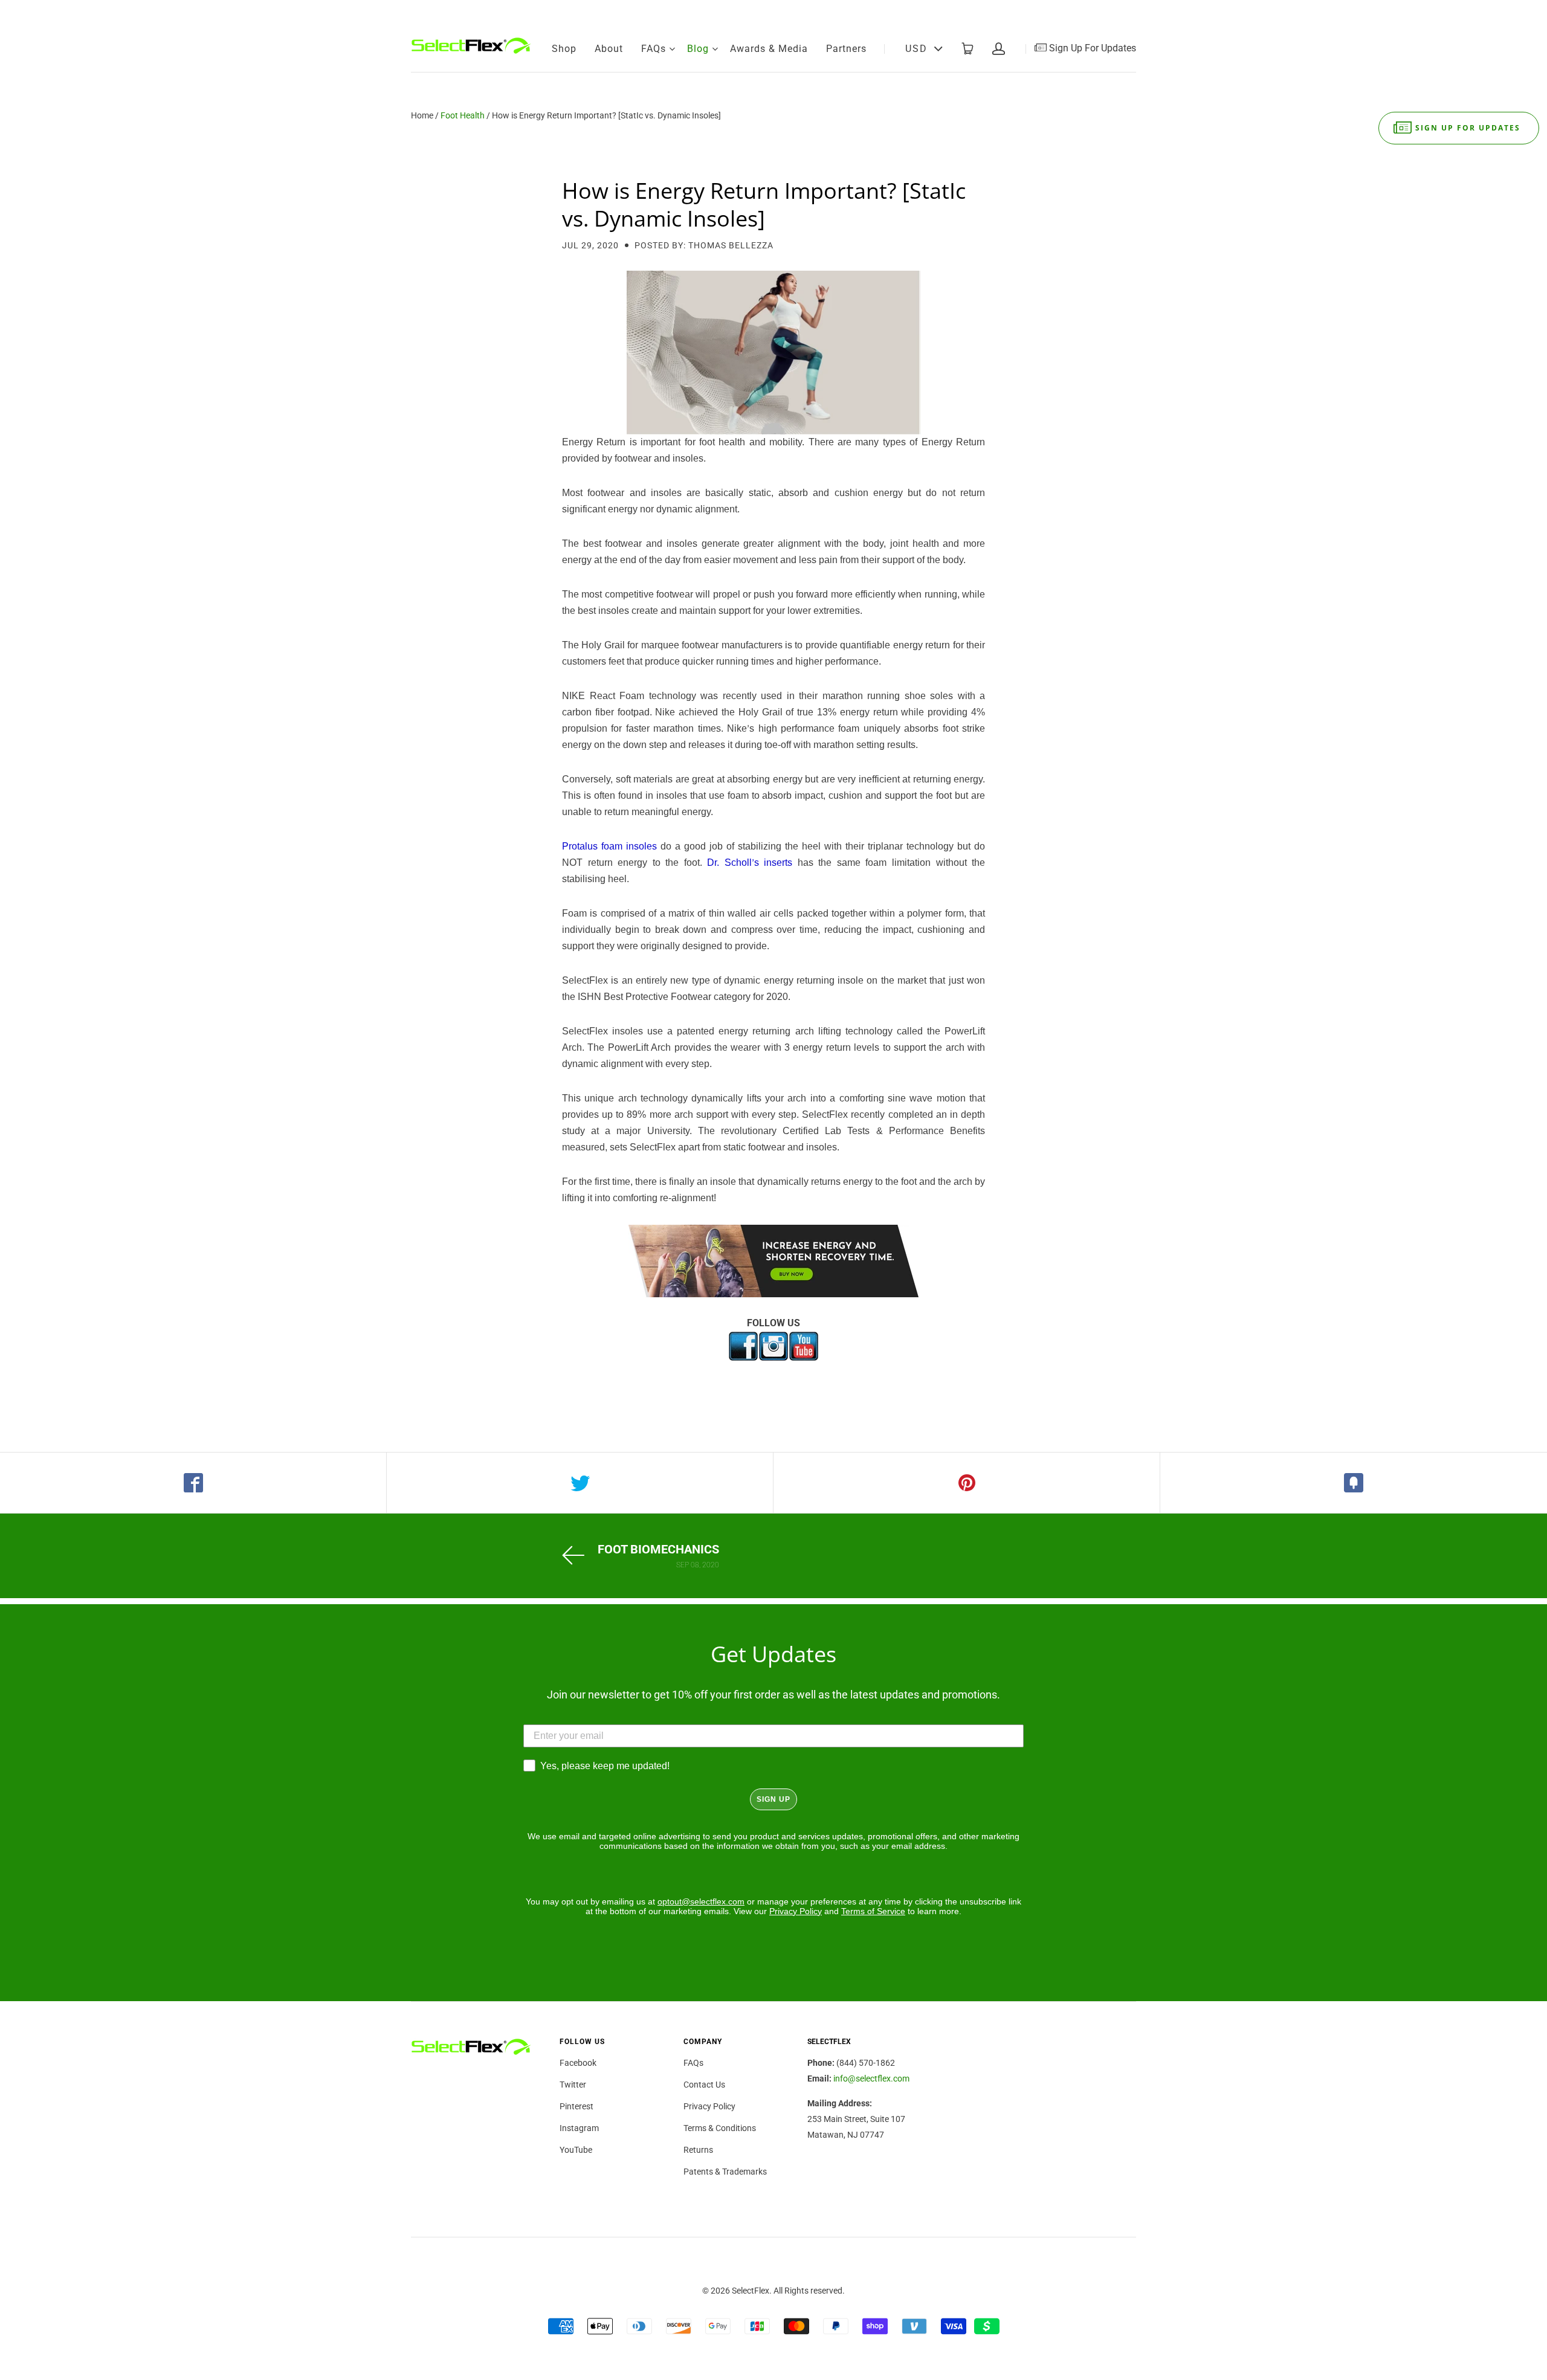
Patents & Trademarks (725, 2172)
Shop (564, 49)
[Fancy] (1354, 1483)
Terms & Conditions (720, 2128)
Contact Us (704, 2085)
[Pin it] (967, 1483)
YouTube (576, 2150)
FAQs (654, 49)
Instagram (579, 2128)
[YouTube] (1127, 12)
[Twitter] (1067, 12)
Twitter (573, 2085)
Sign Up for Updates (1468, 128)
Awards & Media (769, 49)
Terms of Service (873, 1911)
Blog (698, 49)
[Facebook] (1046, 12)
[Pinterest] (1087, 12)
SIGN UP (773, 1799)
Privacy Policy (796, 1911)
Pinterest (576, 2106)
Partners (846, 49)
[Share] (193, 1483)
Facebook (578, 2063)
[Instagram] (1108, 12)
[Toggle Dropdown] (672, 49)
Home (422, 115)
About (609, 49)
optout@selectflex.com (701, 1901)
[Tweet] (580, 1483)
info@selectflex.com (871, 2078)
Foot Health (463, 115)
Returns (698, 2150)
